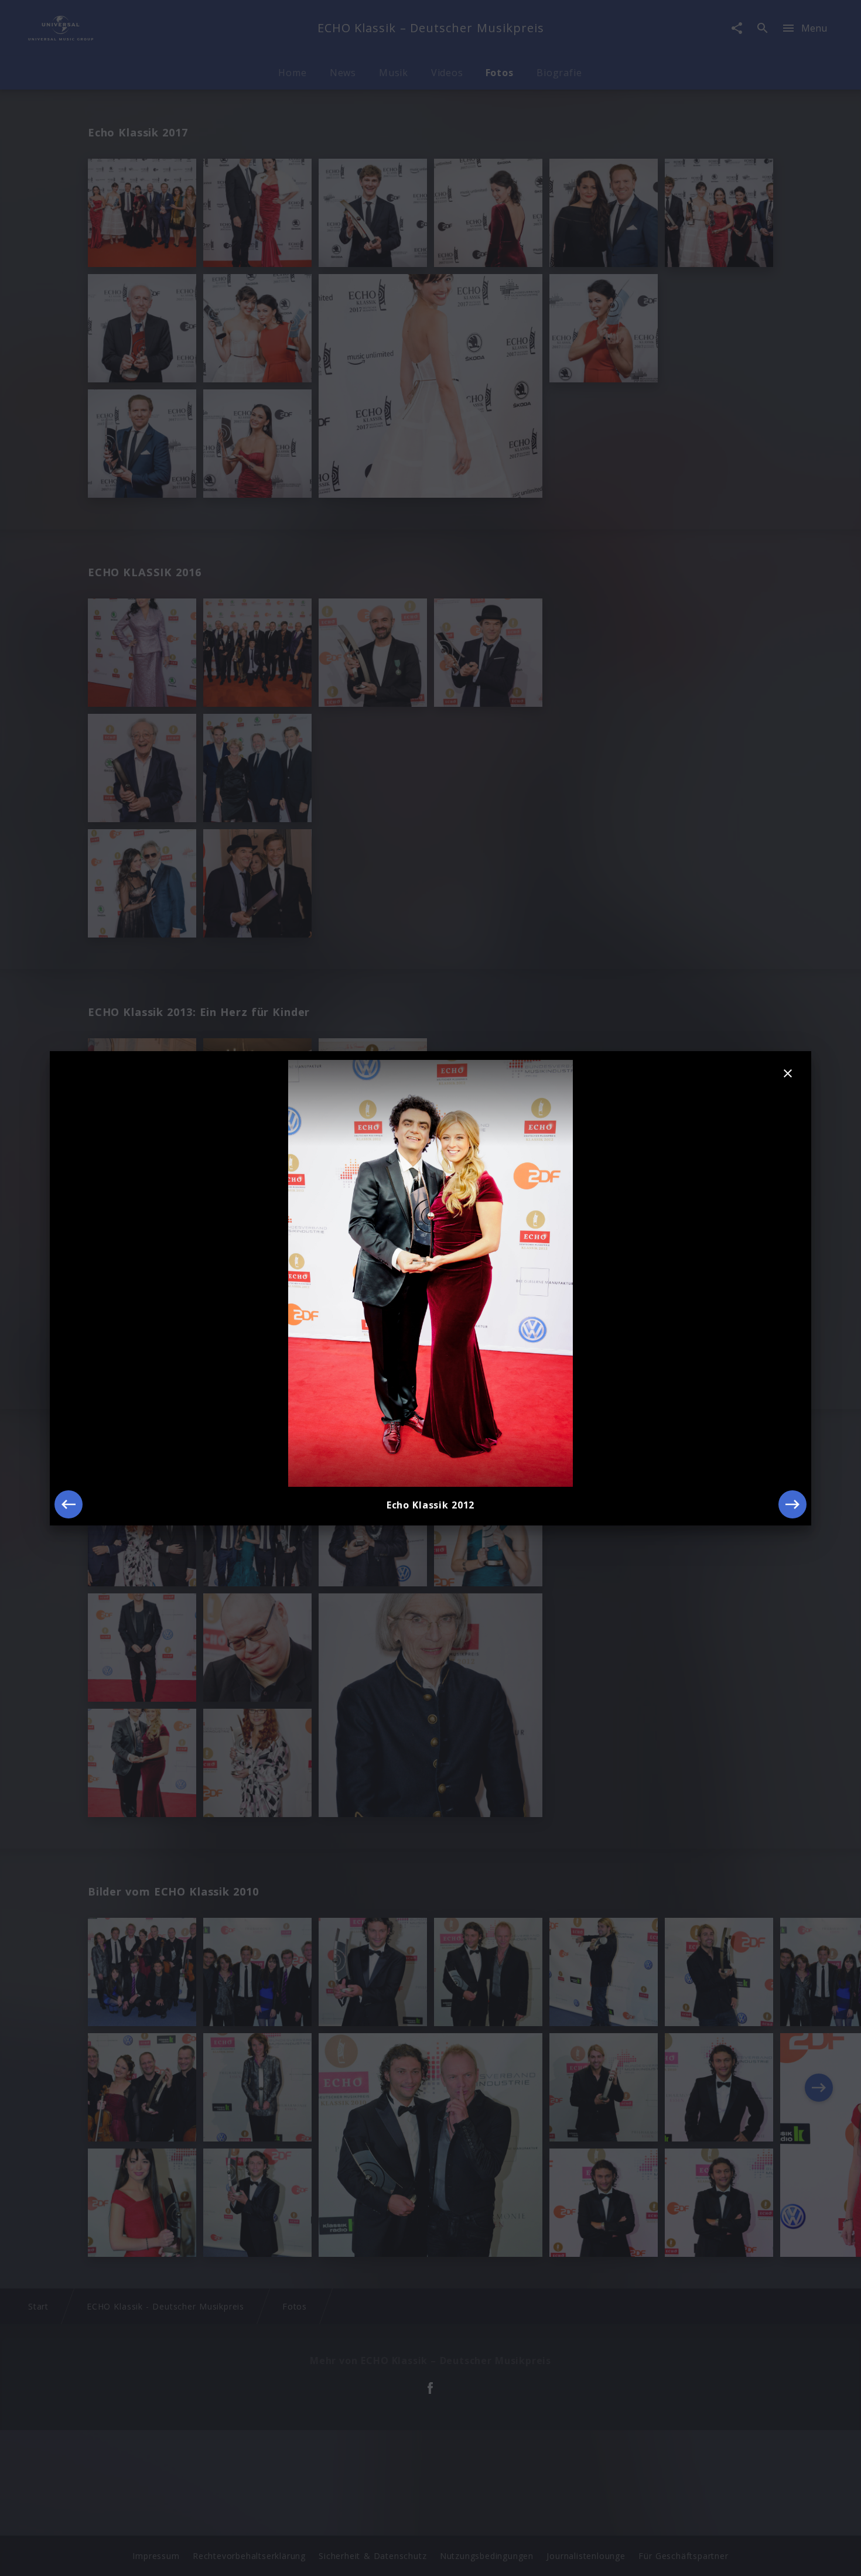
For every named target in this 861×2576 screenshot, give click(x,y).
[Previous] (69, 1504)
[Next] (792, 1504)
